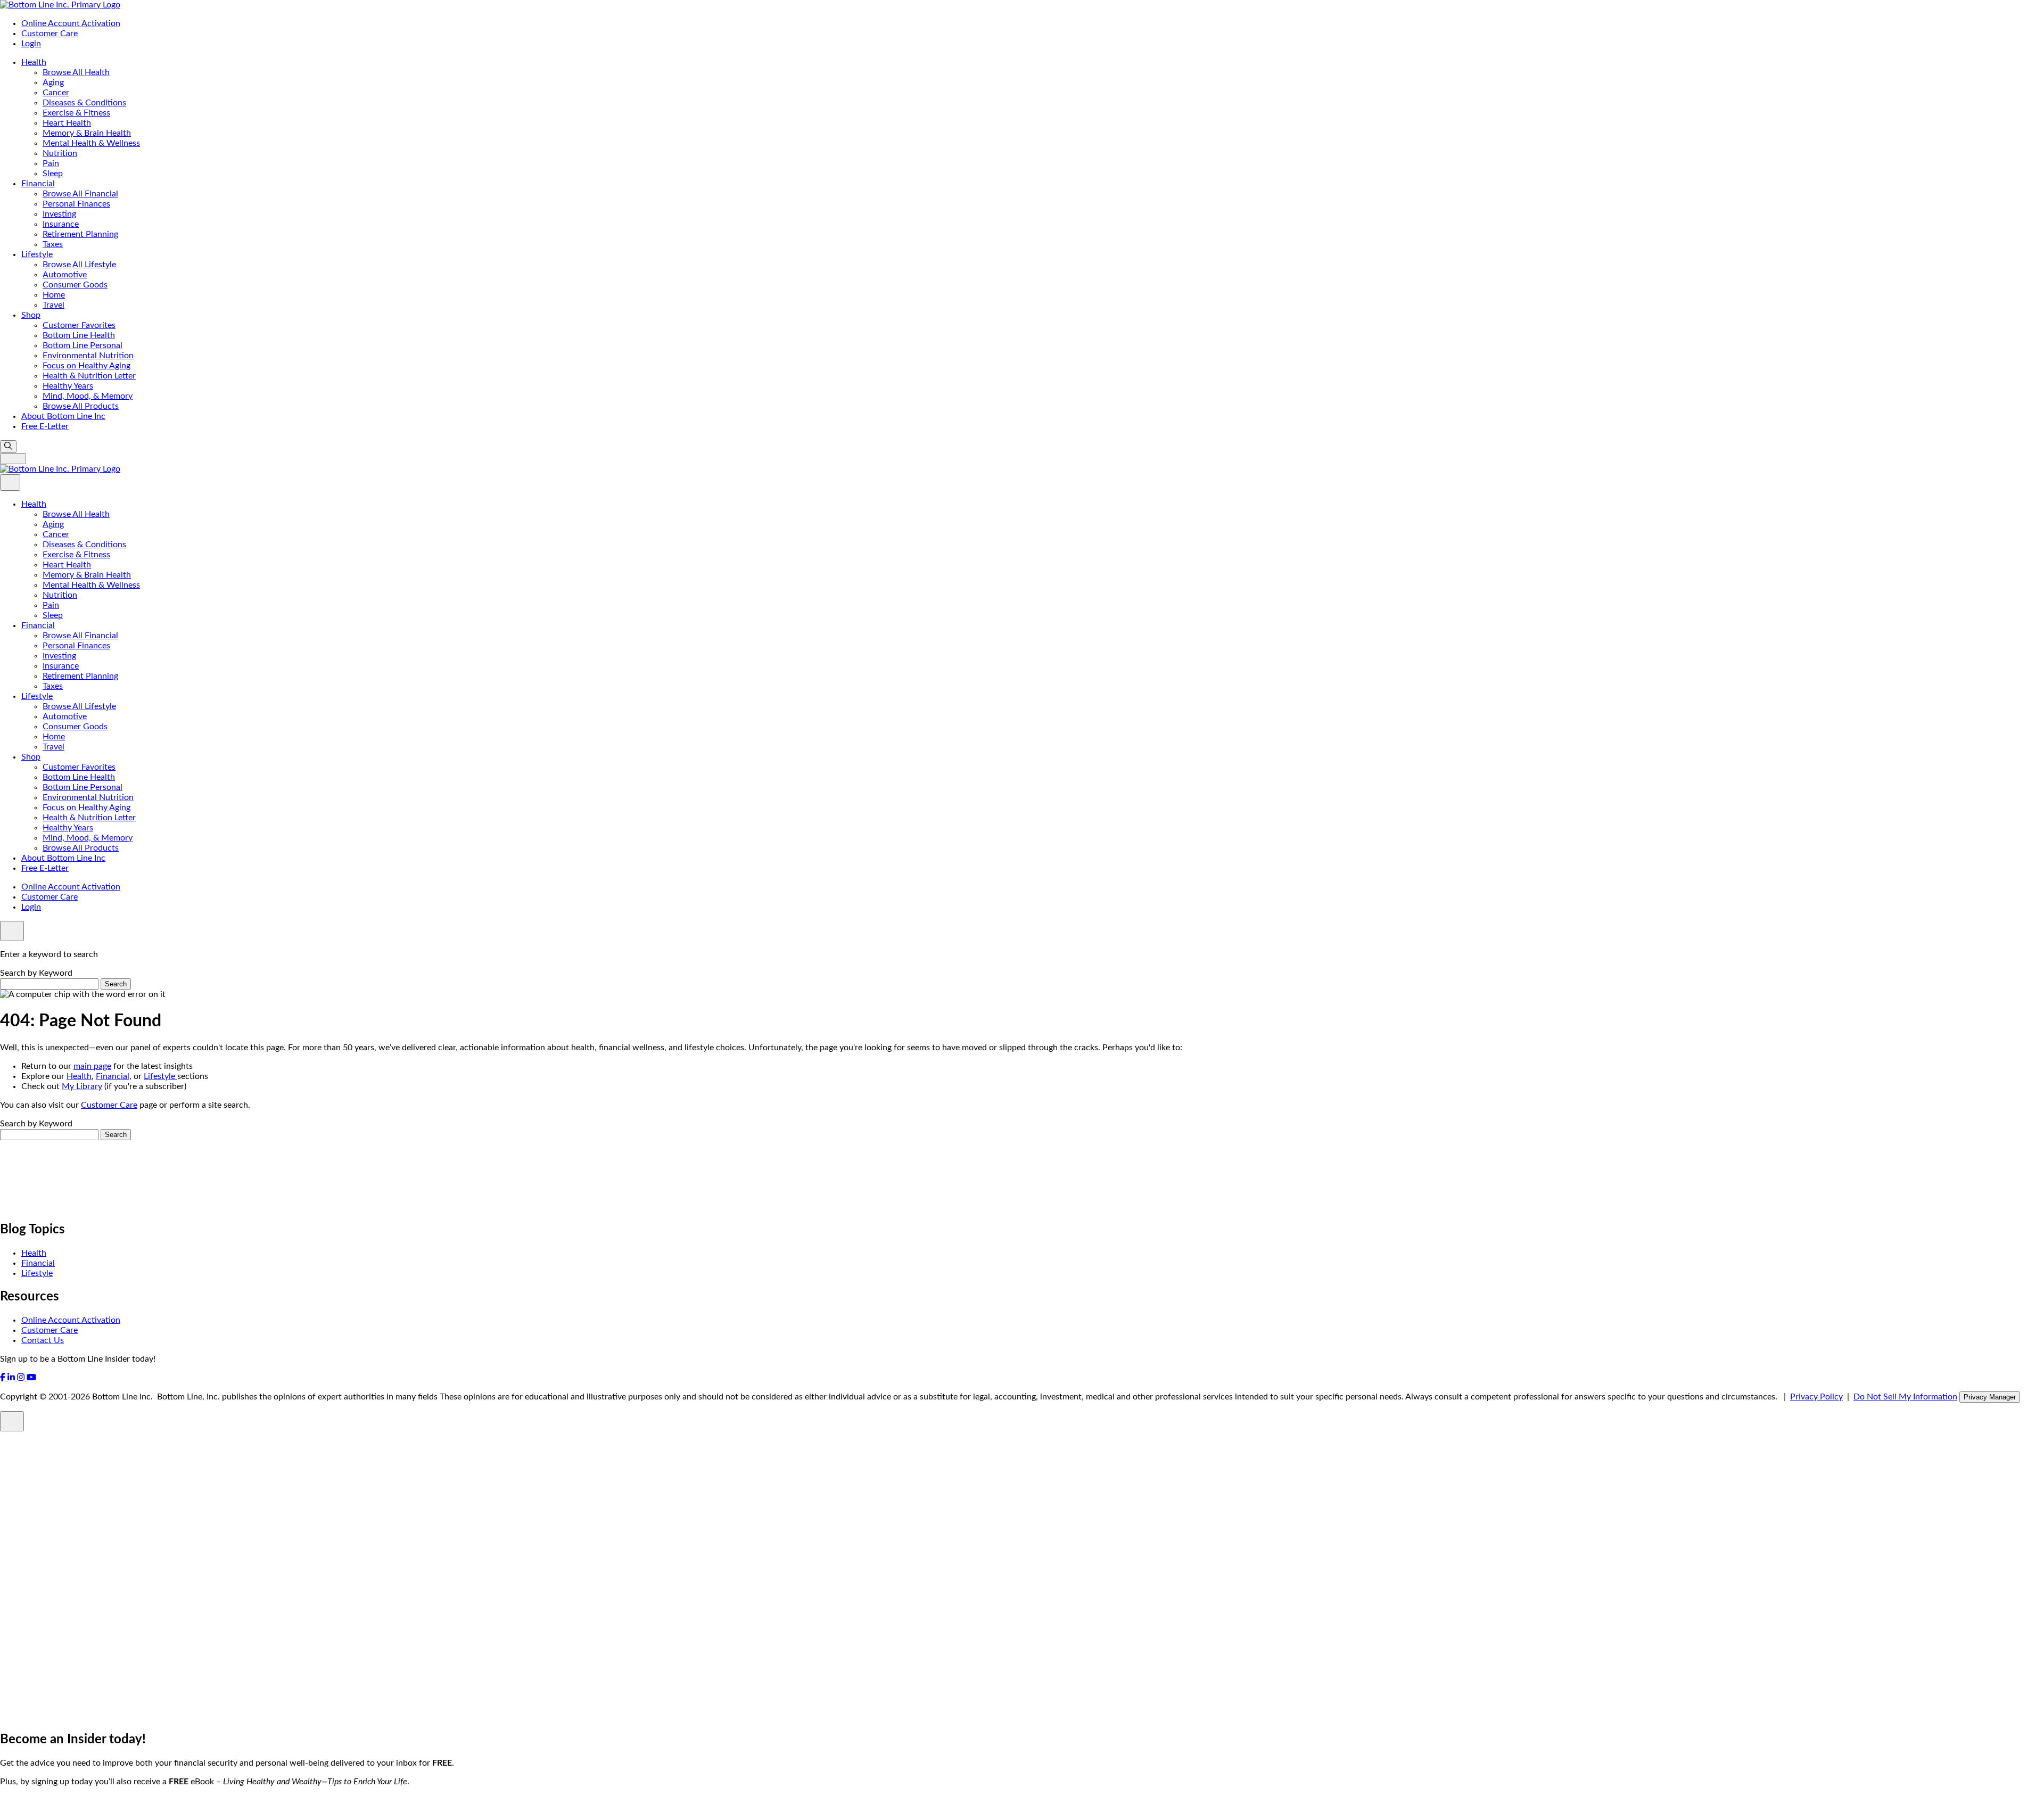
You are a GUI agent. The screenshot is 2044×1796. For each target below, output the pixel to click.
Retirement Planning (80, 234)
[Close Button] (10, 483)
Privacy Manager (1990, 1397)
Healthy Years (68, 386)
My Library (82, 1086)
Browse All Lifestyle (79, 265)
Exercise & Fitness (76, 113)
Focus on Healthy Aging (86, 366)
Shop (31, 315)
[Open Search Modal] (8, 447)
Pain (51, 163)
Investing (59, 214)
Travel (53, 305)
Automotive (65, 275)
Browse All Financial (80, 194)
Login (31, 44)
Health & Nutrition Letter (89, 376)
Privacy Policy (1816, 1397)
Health (34, 62)
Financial (38, 184)
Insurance (61, 224)
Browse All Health (76, 72)
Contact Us (43, 1340)
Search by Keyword (36, 973)
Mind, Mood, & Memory (88, 396)
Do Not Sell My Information (1905, 1397)
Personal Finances (76, 204)
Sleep (53, 174)
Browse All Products (81, 406)
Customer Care (50, 34)
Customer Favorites (79, 325)
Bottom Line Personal (83, 345)
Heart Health (67, 123)
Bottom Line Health (79, 335)
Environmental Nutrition (88, 356)
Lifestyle (37, 254)
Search (116, 984)
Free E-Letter (45, 426)
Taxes (53, 244)
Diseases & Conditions (84, 103)
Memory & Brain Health (87, 133)
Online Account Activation (71, 23)
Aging (53, 83)
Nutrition (60, 153)
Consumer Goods (75, 285)
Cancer (56, 93)
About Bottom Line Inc (63, 416)
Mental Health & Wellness (91, 143)
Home (54, 295)
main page (92, 1066)
